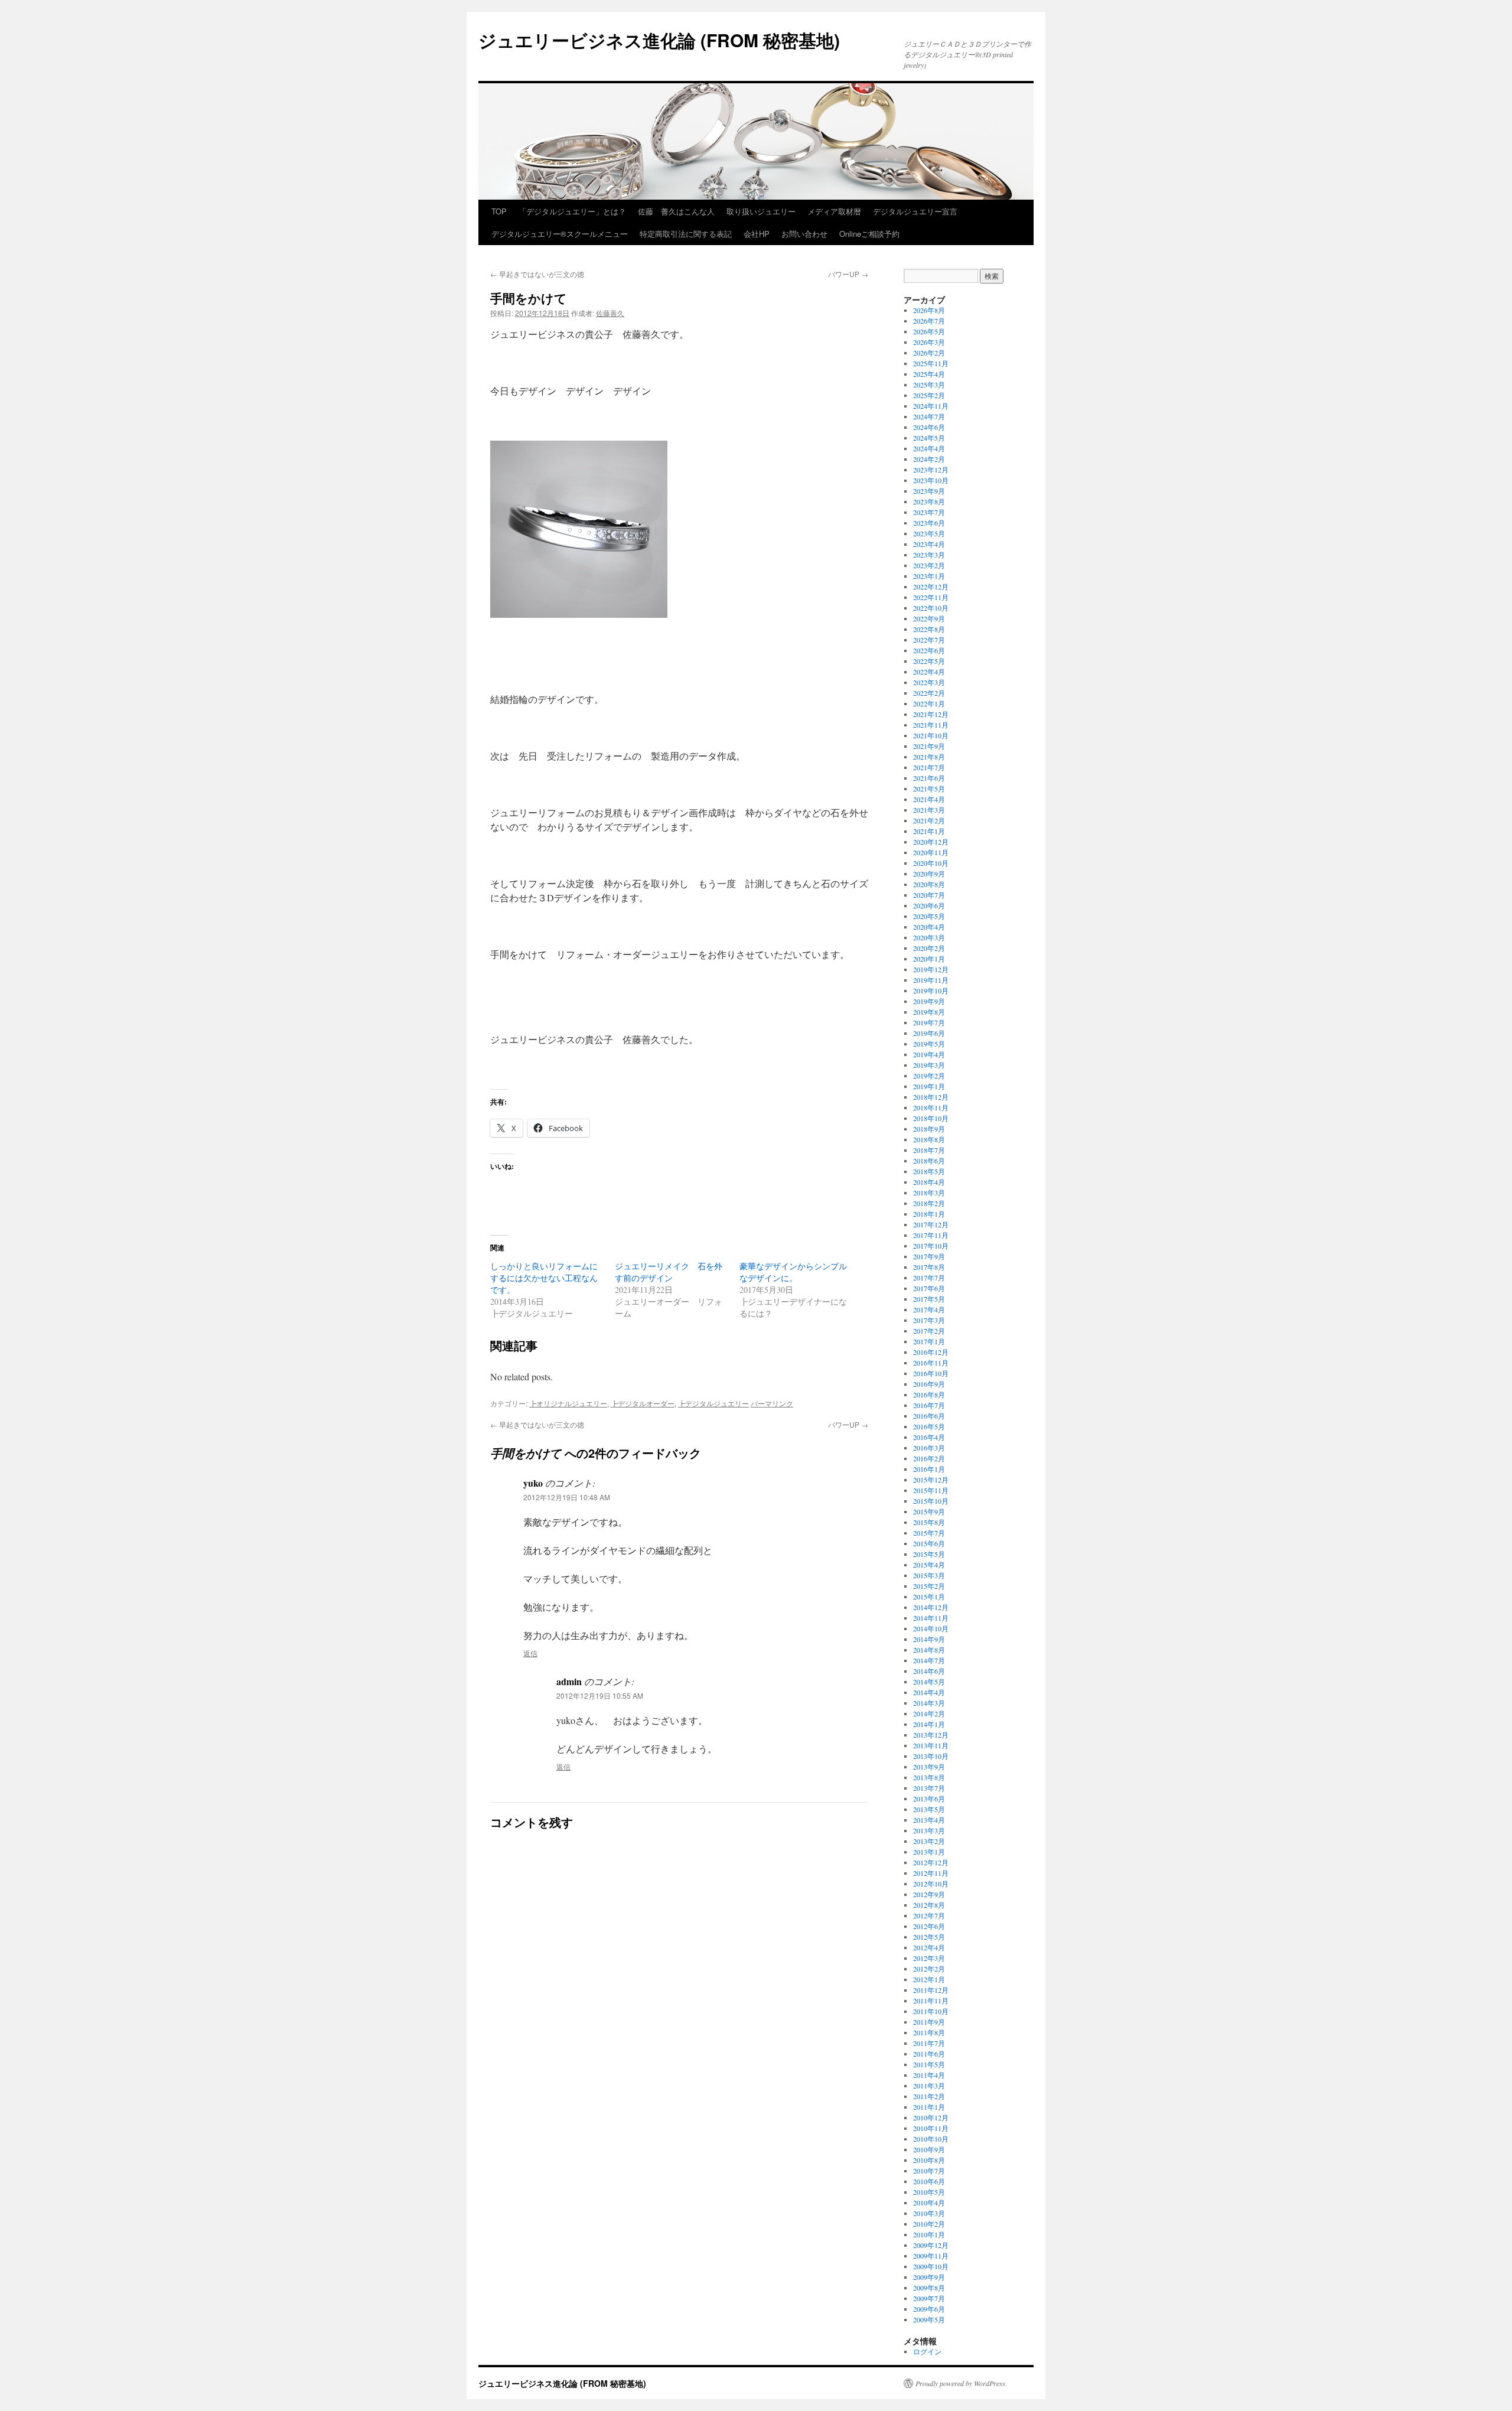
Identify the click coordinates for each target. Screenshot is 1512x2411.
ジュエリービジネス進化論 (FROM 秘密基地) (659, 40)
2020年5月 (929, 916)
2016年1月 (929, 1469)
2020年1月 (929, 959)
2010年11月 (931, 2128)
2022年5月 (929, 661)
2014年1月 (929, 1724)
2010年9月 (929, 2149)
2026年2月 (929, 353)
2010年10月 (931, 2139)
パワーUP (848, 274)
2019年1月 (929, 1086)
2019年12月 (931, 969)
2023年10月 (931, 480)
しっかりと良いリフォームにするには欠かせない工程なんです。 (544, 1278)
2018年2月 (929, 1203)
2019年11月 (931, 980)
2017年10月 (931, 1246)
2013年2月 (929, 1841)
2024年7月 (929, 416)
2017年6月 (929, 1288)
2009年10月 (931, 2266)
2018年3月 (929, 1193)
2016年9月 (929, 1384)
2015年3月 (929, 1575)
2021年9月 (929, 746)
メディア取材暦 (834, 211)
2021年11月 (931, 725)
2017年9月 (929, 1256)
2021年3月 (929, 810)
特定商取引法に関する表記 (686, 234)
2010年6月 (929, 2181)
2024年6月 (929, 427)
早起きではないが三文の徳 (537, 274)
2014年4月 (929, 1692)
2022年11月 (931, 597)
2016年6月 (929, 1416)
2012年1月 (929, 1979)
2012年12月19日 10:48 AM (567, 1497)
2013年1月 (929, 1852)
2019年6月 (929, 1033)
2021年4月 (929, 799)
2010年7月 (929, 2171)
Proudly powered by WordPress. (961, 2383)
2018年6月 (929, 1161)
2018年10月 (931, 1118)
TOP (499, 211)
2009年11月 (931, 2256)
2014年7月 (929, 1660)
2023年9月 (929, 491)
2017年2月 (929, 1331)
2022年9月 (929, 618)
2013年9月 (929, 1767)
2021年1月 (929, 831)
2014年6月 (929, 1671)
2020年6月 (929, 905)
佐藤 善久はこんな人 (676, 211)
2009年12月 (931, 2245)
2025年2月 (929, 395)
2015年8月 (929, 1522)
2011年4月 (929, 2075)
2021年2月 (929, 820)
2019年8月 (929, 1012)
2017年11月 (931, 1235)
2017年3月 (929, 1320)
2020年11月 (931, 852)
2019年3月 (929, 1065)
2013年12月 (931, 1735)
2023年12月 (931, 470)
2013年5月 (929, 1809)
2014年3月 (929, 1703)
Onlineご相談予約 (869, 234)
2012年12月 (931, 1862)
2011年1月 (929, 2107)
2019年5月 (929, 1044)
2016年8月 (929, 1395)
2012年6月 (929, 1926)
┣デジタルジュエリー (713, 1403)
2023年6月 (929, 523)
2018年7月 (929, 1150)
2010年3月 (929, 2213)
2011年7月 (929, 2043)
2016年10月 (931, 1373)
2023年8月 (929, 501)
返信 (530, 1653)
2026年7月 (929, 321)
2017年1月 (929, 1341)
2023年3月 (929, 555)
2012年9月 (929, 1894)
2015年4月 (929, 1565)
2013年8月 (929, 1777)
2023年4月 (929, 544)
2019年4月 (929, 1054)
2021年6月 (929, 778)
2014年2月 (929, 1713)
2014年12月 (931, 1607)
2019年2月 (929, 1076)
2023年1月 (929, 576)
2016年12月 (931, 1352)
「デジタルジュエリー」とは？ (572, 211)
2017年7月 (929, 1278)
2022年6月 (929, 650)
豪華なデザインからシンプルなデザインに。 (793, 1272)
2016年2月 (929, 1458)
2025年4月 (929, 374)
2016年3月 (929, 1448)
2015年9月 (929, 1511)
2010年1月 (929, 2234)
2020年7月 (929, 895)
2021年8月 (929, 757)
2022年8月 (929, 629)
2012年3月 (929, 1958)
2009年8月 (929, 2288)
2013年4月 (929, 1820)
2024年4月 (929, 448)
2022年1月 (929, 703)
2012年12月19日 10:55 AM (600, 1695)
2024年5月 (929, 438)
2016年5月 (929, 1426)
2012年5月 (929, 1937)
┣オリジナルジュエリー (568, 1403)
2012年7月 (929, 1915)
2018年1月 (929, 1214)
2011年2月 (929, 2096)
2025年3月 (929, 385)
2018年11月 (931, 1107)
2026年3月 (929, 342)
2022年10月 (931, 608)
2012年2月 (929, 1969)
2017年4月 (929, 1309)
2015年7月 (929, 1533)
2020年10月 (931, 863)
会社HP (757, 234)
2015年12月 (931, 1480)
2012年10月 (931, 1884)
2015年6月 (929, 1543)
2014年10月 (931, 1628)
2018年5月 (929, 1171)
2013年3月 (929, 1830)
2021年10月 (931, 735)
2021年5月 (929, 789)
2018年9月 (929, 1129)
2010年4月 (929, 2203)
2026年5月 (929, 331)
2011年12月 (931, 1990)
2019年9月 (929, 1001)
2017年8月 (929, 1267)
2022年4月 (929, 672)
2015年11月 (931, 1490)
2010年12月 (931, 2117)
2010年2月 (929, 2224)
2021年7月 (929, 767)
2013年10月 (931, 1756)
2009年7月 (929, 2298)
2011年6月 (929, 2054)
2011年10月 (931, 2011)
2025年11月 (931, 363)
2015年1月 (929, 1597)
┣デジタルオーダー (643, 1403)
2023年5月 (929, 533)
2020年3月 (929, 937)
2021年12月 (931, 714)
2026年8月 (929, 310)
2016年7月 (929, 1405)
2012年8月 (929, 1905)
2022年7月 (929, 640)
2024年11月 (931, 406)
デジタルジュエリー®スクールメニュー (560, 234)
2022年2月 (929, 693)
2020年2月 (929, 948)
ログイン (927, 2351)
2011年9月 (929, 2022)
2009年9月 (929, 2277)
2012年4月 (929, 1947)
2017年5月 (929, 1299)
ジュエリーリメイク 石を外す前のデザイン (669, 1272)
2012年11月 (931, 1873)
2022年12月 (931, 587)
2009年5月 (929, 2319)
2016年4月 (929, 1437)
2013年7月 (929, 1788)
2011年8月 (929, 2032)
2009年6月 (929, 2309)
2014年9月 (929, 1639)
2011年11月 (931, 2001)
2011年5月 (929, 2064)
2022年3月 (929, 682)
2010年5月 (929, 2192)
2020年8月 (929, 884)
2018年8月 (929, 1139)
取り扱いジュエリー (761, 211)
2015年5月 (929, 1554)
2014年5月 (929, 1682)
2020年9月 (929, 874)
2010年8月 (929, 2160)
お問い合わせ (804, 234)
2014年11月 (931, 1618)
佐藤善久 (610, 313)
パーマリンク (772, 1403)
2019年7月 (929, 1022)
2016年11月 (931, 1363)
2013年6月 (929, 1799)
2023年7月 (929, 512)
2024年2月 (929, 459)
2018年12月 (931, 1097)
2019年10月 (931, 991)
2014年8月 (929, 1650)
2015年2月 (929, 1586)
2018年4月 (929, 1182)
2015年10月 (931, 1501)
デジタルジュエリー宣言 (915, 211)
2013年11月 (931, 1745)
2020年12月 (931, 842)
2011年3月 (929, 2086)
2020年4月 (929, 927)
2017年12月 (931, 1224)
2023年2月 (929, 565)
